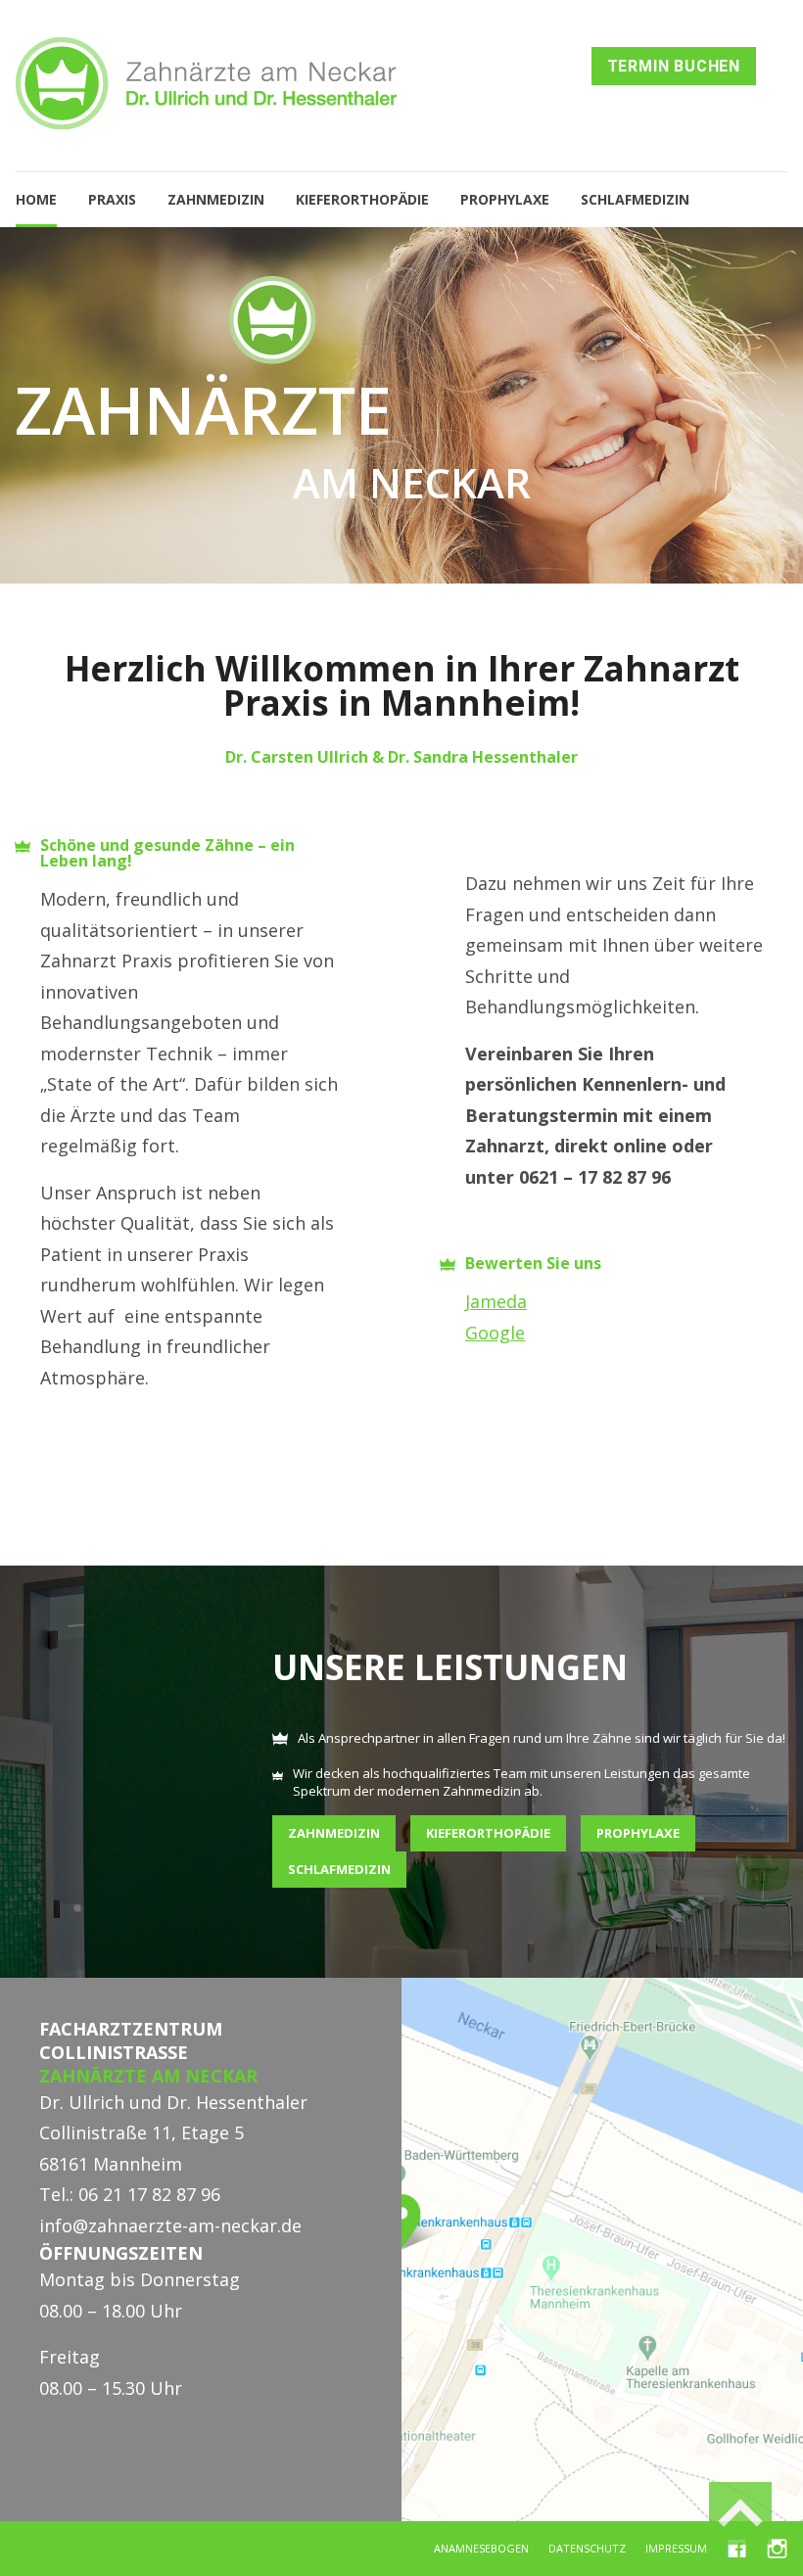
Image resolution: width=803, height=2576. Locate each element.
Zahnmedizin (216, 199)
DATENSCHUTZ (587, 2548)
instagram (777, 2545)
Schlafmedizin (635, 199)
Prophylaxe (505, 199)
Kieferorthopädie (362, 199)
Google (495, 1333)
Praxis (112, 199)
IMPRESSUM (676, 2548)
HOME (36, 199)
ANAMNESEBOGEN (481, 2548)
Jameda (496, 1301)
